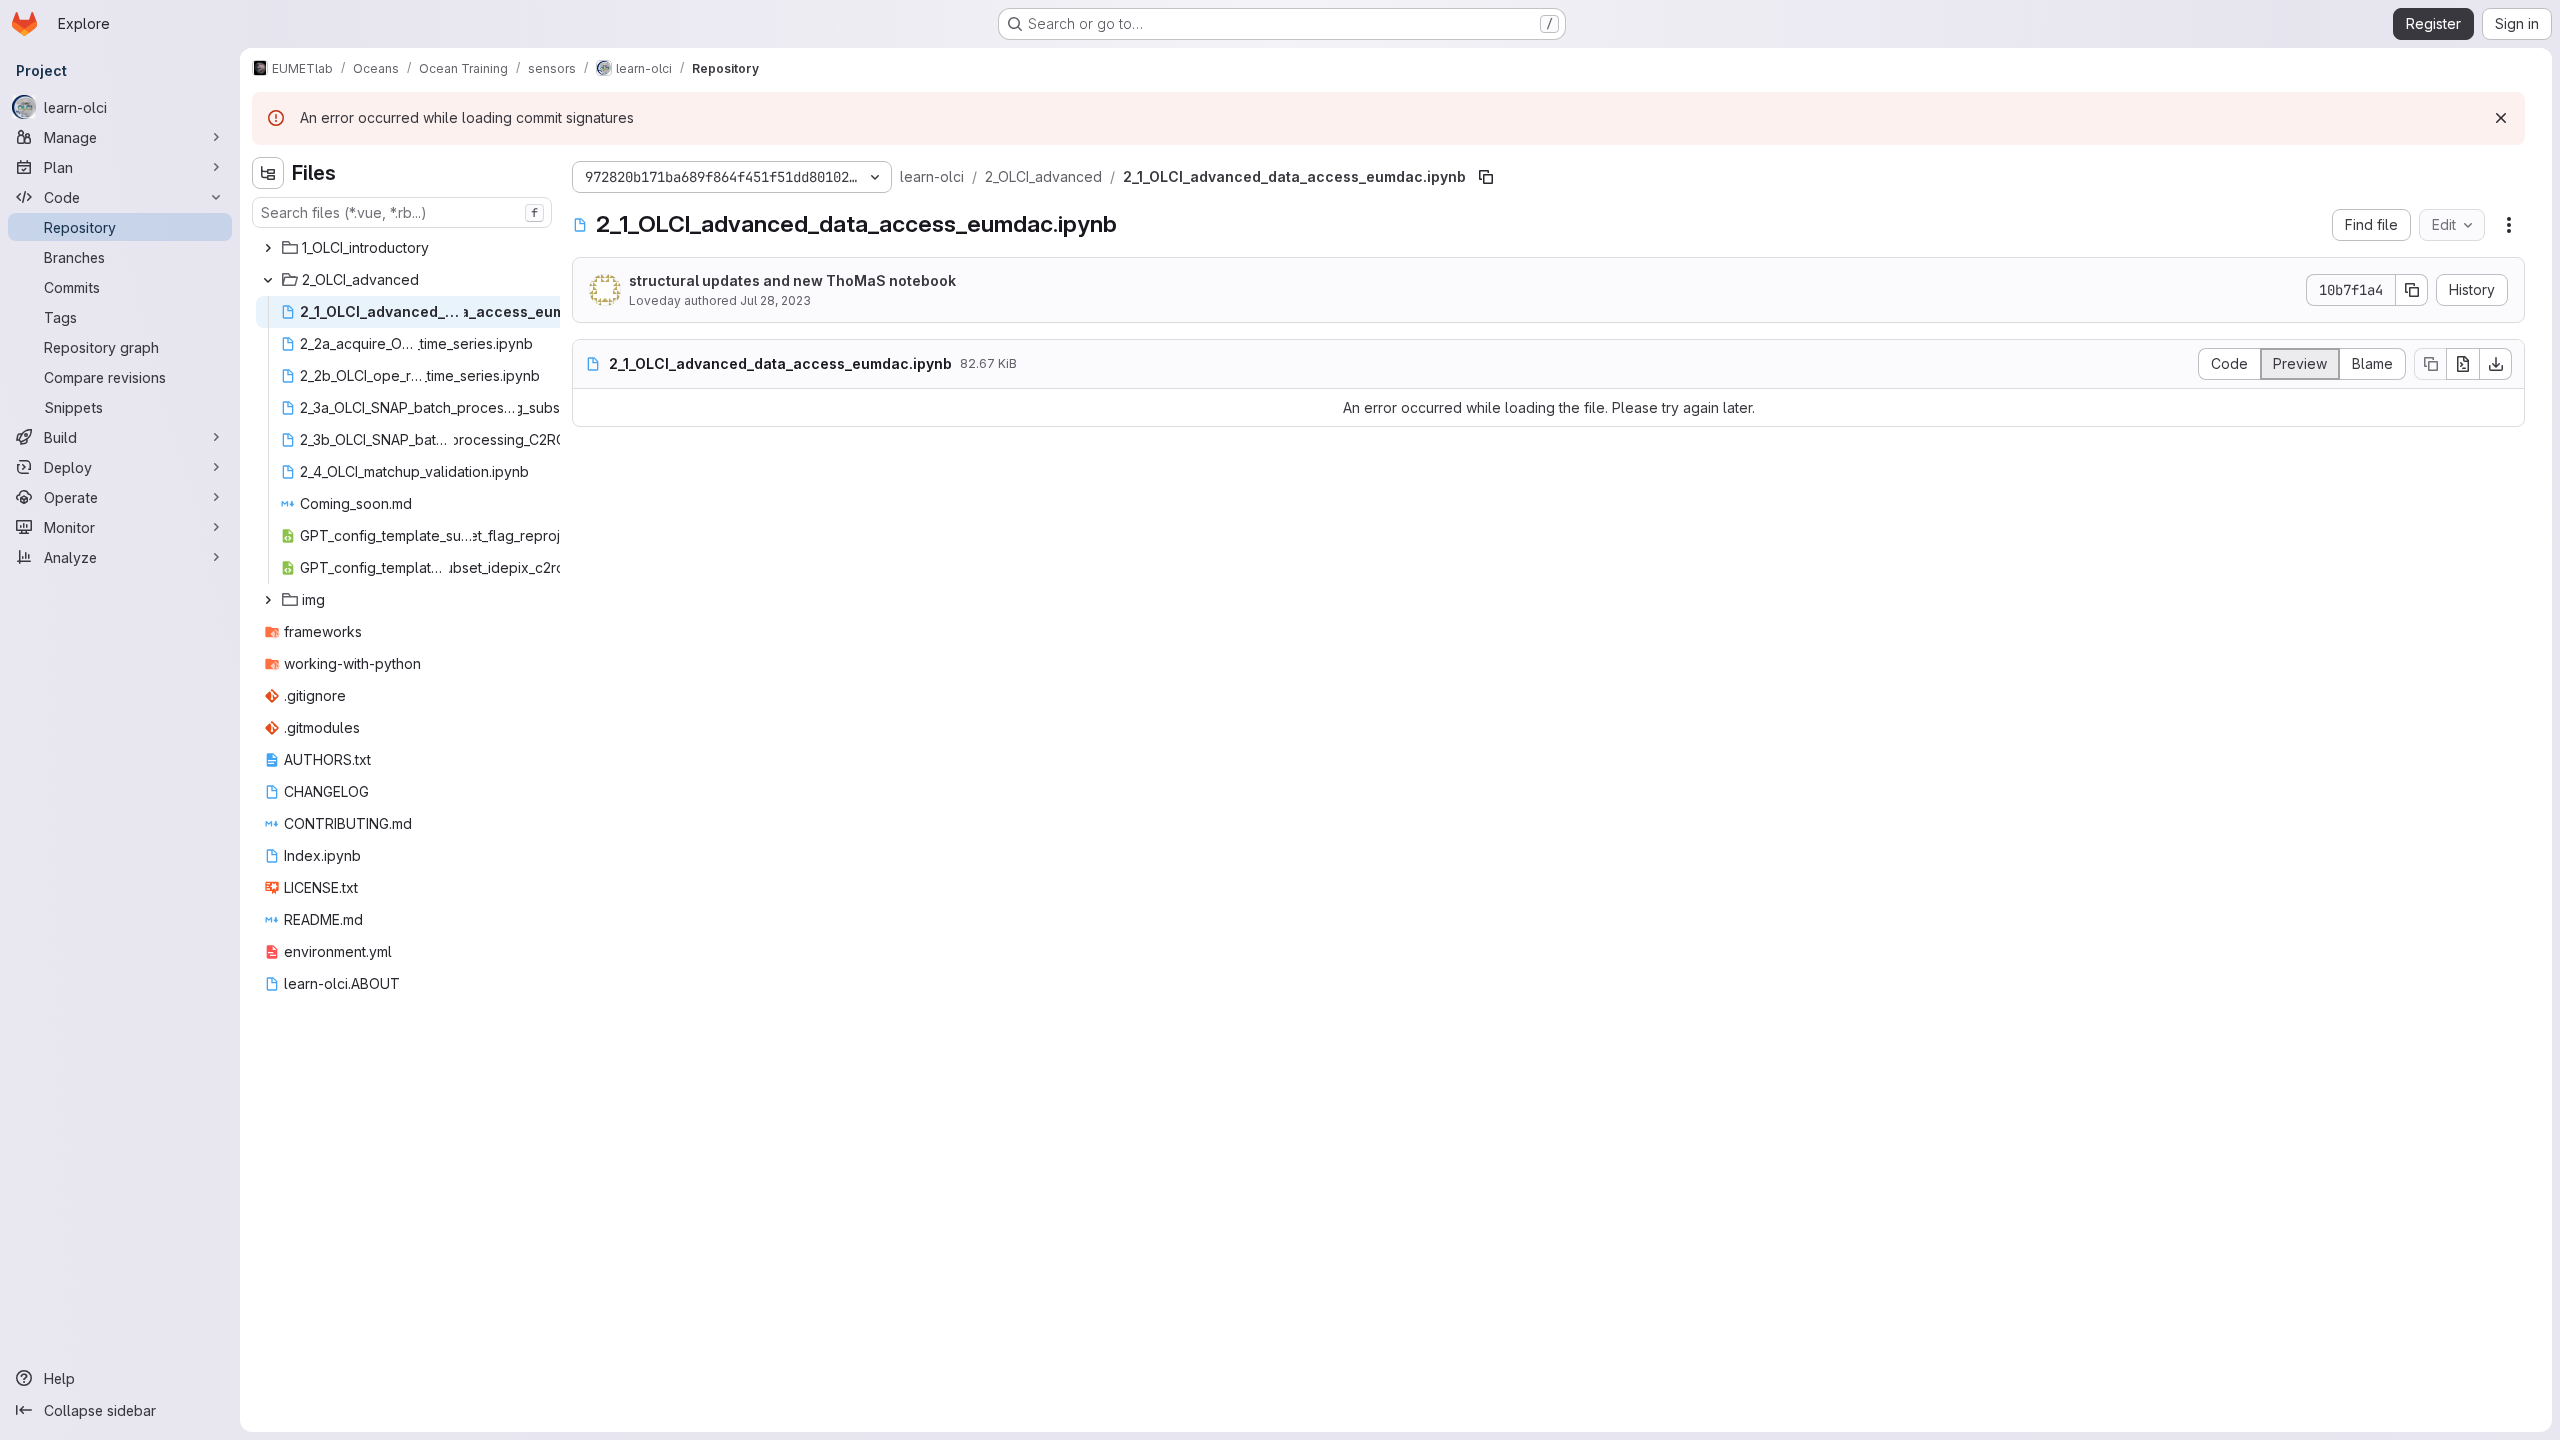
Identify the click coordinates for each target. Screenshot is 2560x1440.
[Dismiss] (2501, 118)
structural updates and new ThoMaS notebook (792, 280)
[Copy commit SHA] (2412, 290)
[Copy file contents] (2430, 364)
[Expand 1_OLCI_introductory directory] (268, 248)
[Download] (2496, 364)
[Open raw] (2463, 364)
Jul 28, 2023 (775, 300)
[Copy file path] (1486, 177)
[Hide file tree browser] (268, 173)
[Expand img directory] (268, 600)
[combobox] (402, 212)
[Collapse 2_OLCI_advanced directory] (268, 280)
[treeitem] (404, 248)
